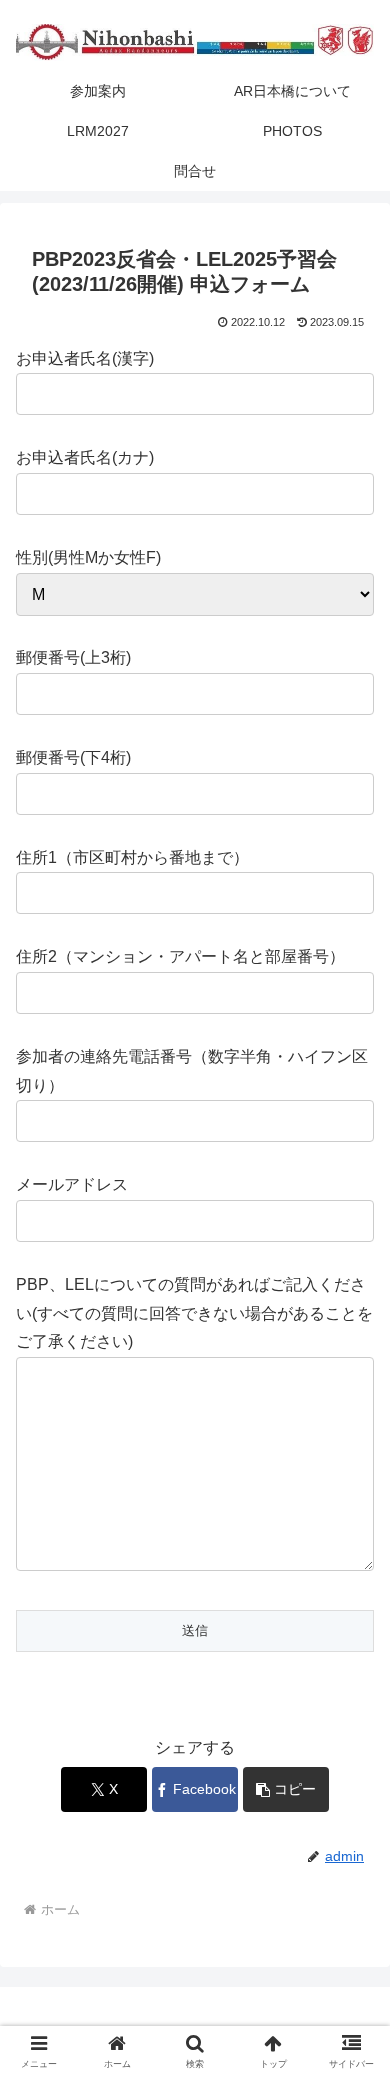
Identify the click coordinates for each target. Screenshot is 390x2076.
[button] (286, 1789)
